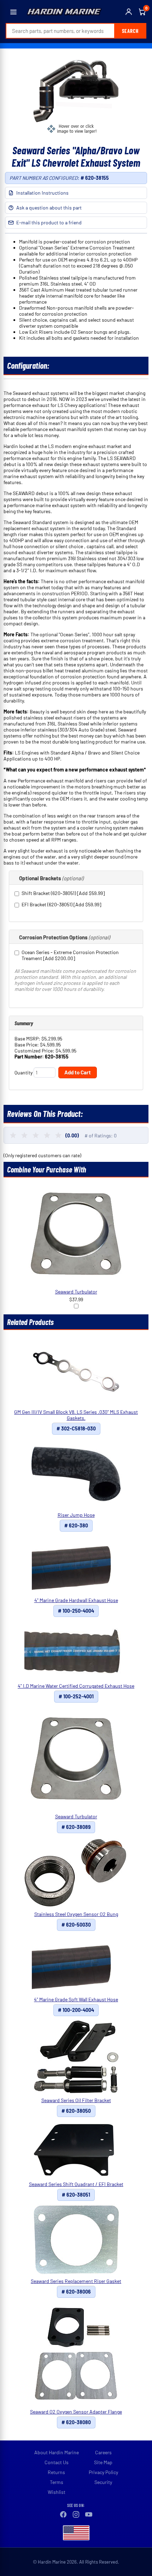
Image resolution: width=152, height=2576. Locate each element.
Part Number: (30, 1057)
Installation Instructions (42, 193)
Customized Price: (35, 1051)
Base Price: (27, 1045)
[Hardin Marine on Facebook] (63, 2514)
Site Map (103, 2462)
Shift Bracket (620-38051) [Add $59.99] (63, 893)
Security (103, 2482)
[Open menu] (13, 12)
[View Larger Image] (76, 96)
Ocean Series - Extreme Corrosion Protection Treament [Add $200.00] (70, 955)
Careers (103, 2452)
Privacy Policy (103, 2472)
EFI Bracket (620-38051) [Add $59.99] (61, 904)
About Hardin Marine (57, 2452)
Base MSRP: (28, 1039)
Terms (57, 2482)
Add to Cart (78, 1072)
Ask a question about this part (49, 208)
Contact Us (57, 2462)
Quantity (24, 1072)
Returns (56, 2472)
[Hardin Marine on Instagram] (76, 2514)
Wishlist (57, 2492)
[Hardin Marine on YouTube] (89, 2514)
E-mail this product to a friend (49, 222)
